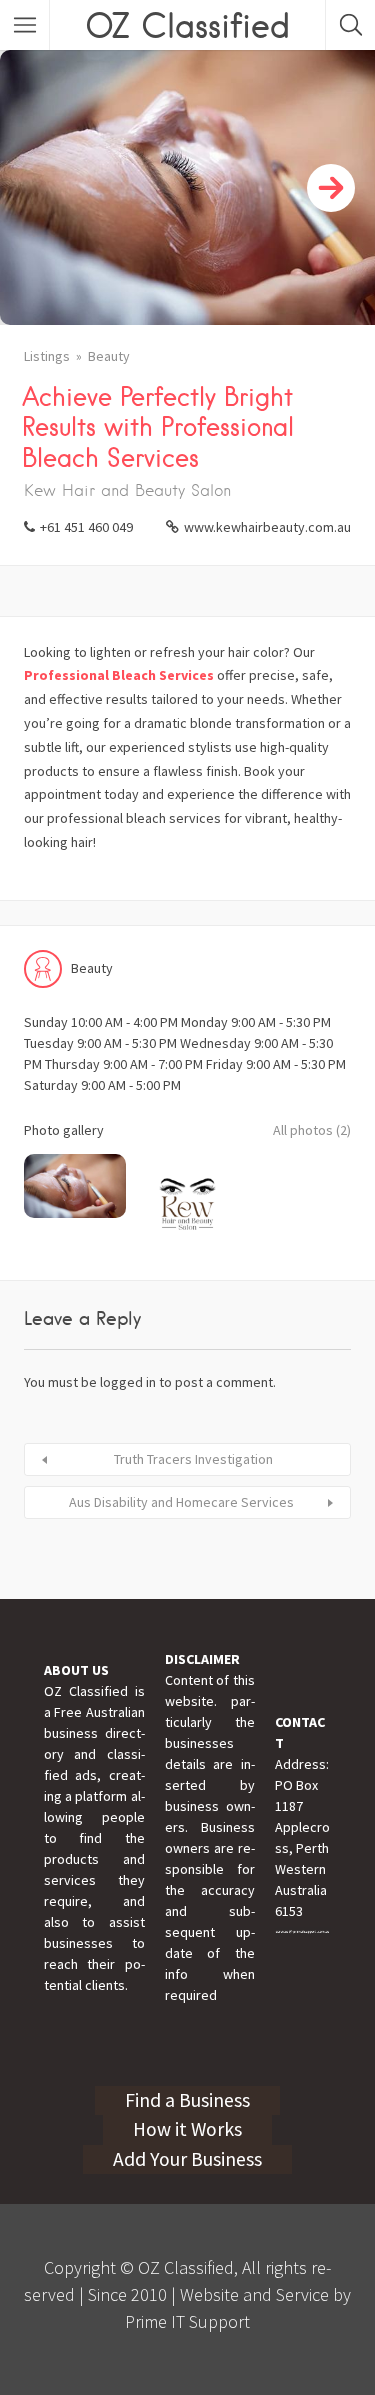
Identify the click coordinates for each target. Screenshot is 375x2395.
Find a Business (187, 2100)
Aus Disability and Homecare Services (181, 1502)
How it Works (187, 2129)
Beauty (109, 356)
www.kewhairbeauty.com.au (267, 527)
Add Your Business (187, 2159)
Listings (47, 356)
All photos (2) (312, 1130)
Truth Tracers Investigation (193, 1459)
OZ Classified (187, 25)
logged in (128, 1382)
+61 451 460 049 (86, 527)
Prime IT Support (187, 2321)
